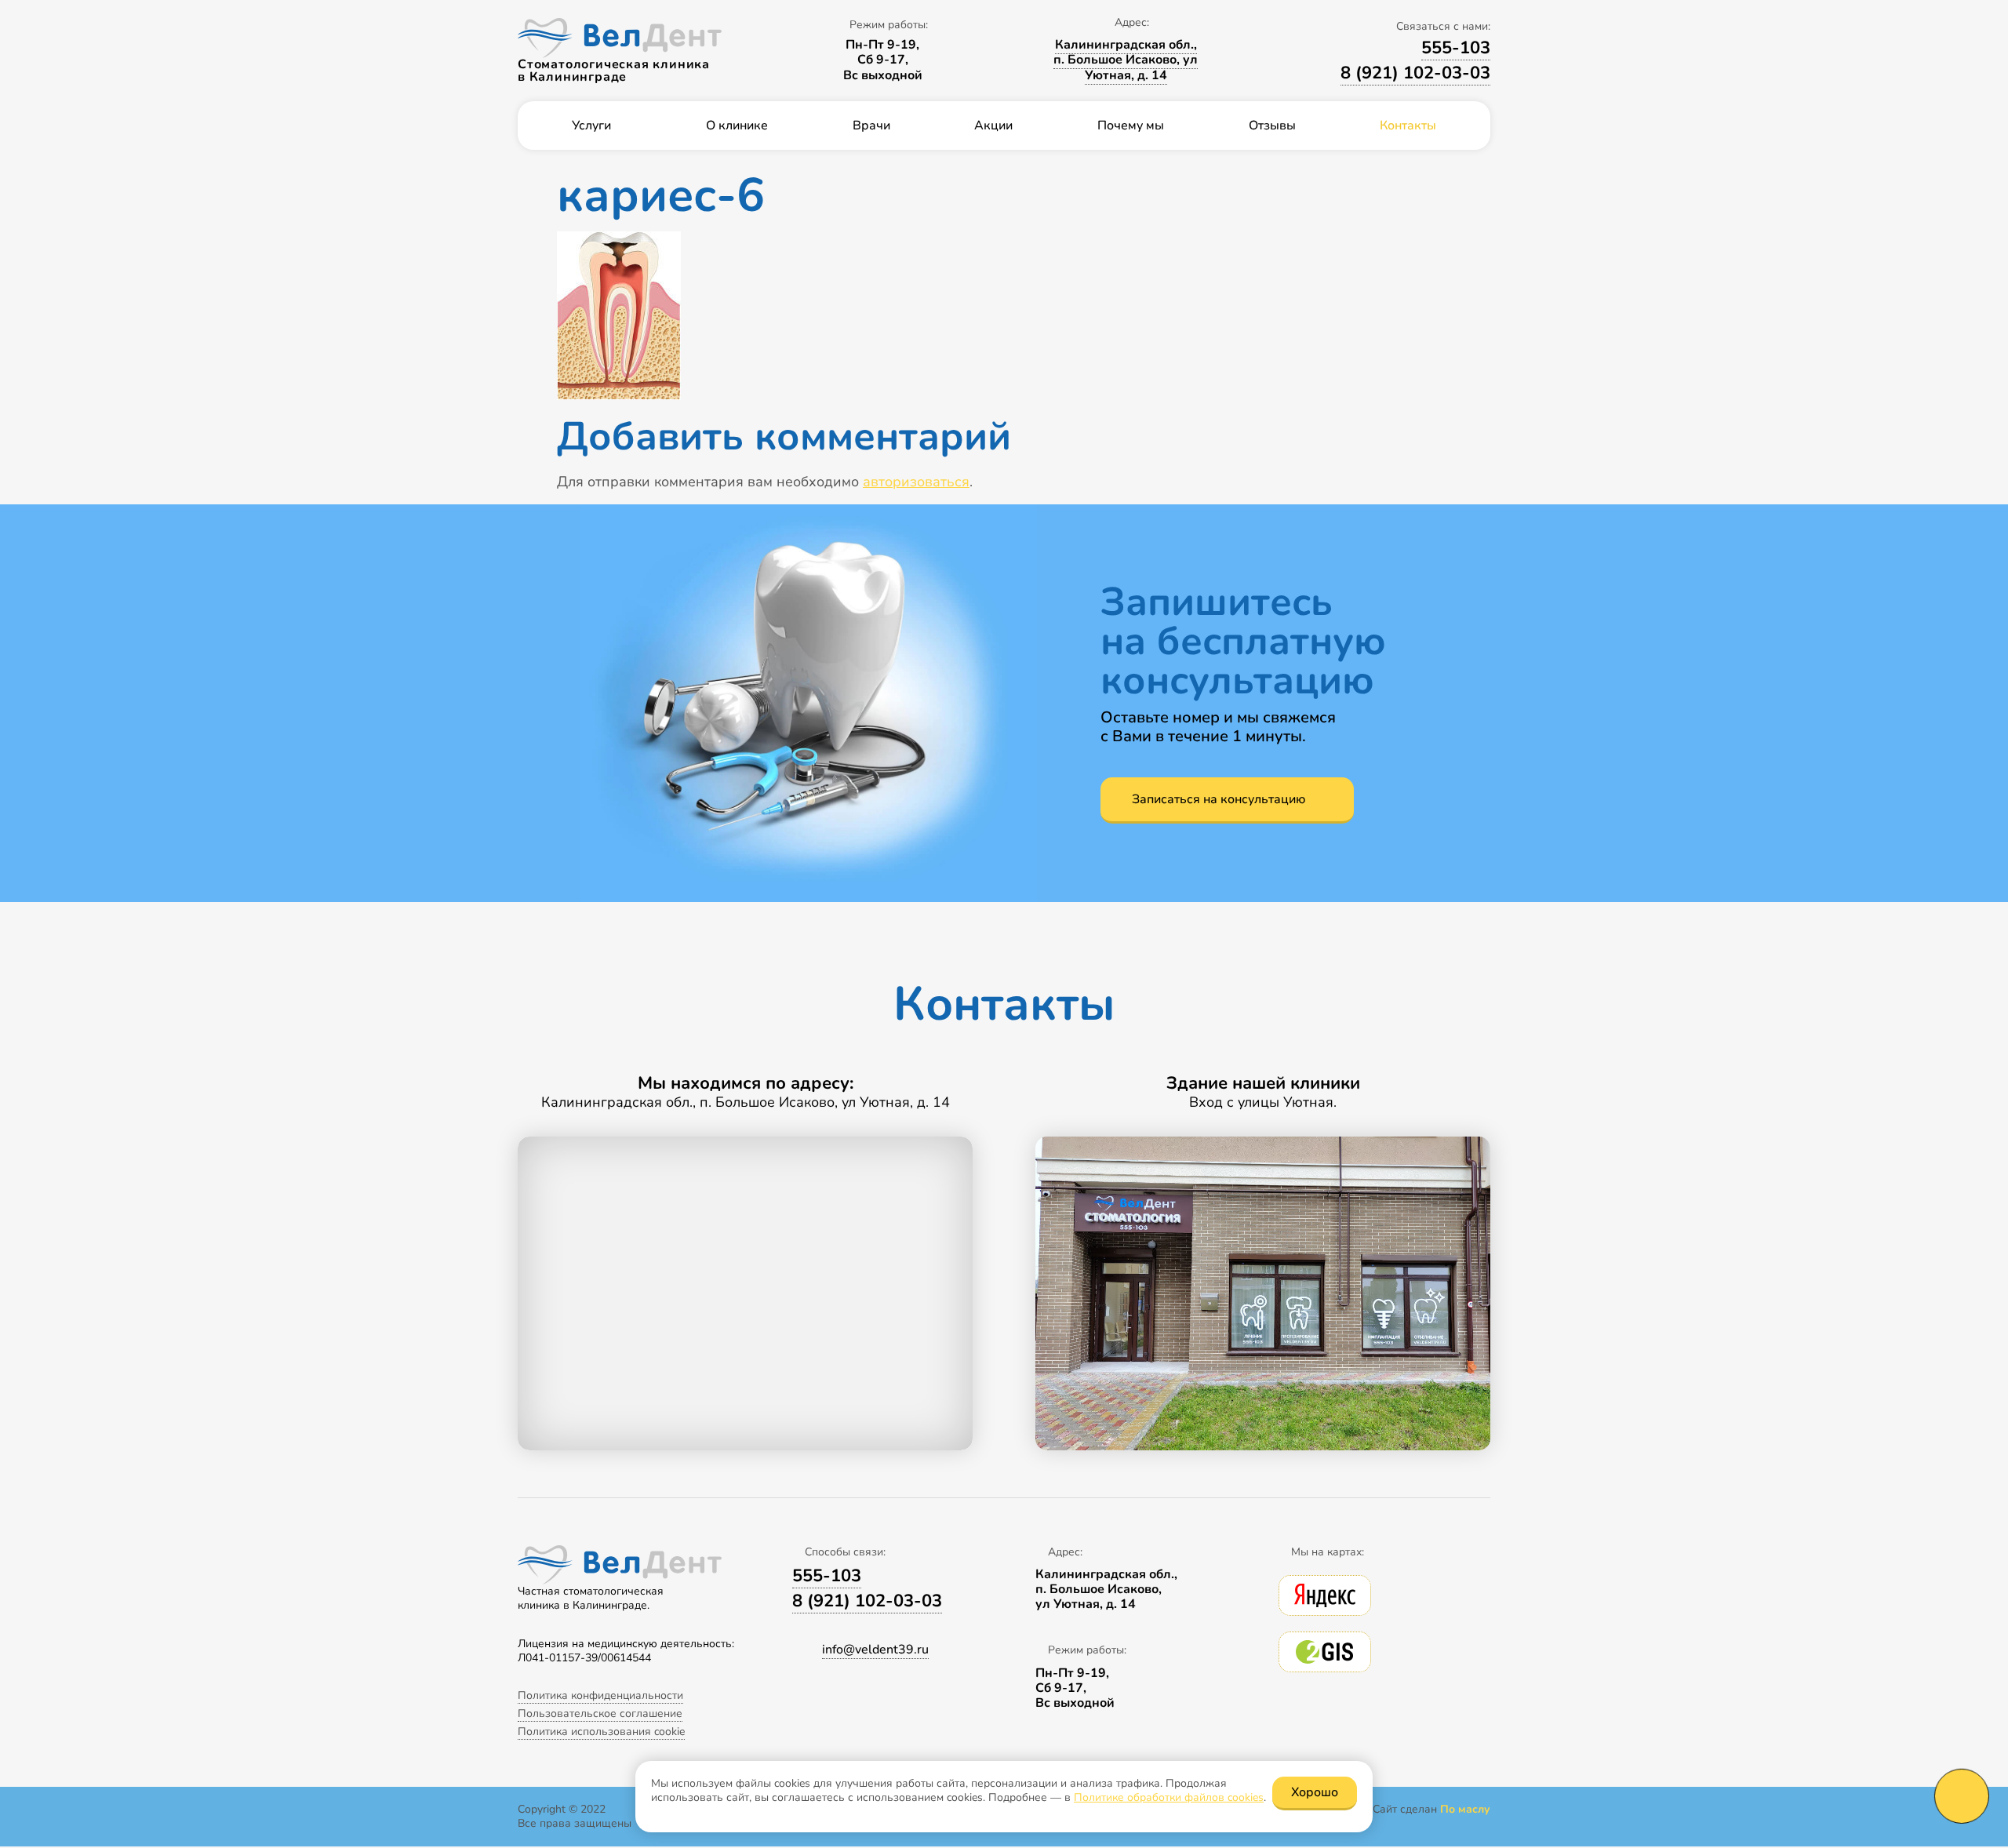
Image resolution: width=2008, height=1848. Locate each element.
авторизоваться (916, 482)
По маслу (1465, 1809)
